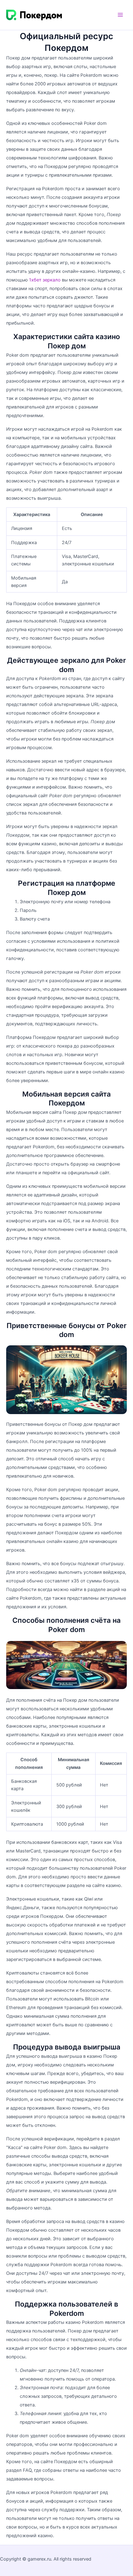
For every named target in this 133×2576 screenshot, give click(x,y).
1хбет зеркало (45, 280)
